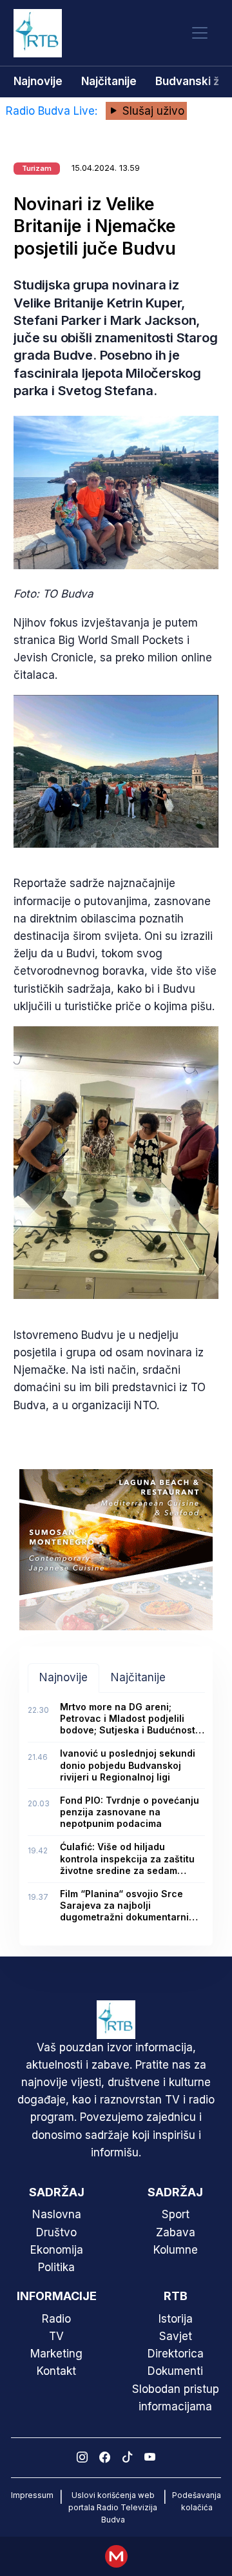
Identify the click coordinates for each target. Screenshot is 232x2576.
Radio (56, 2319)
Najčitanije (109, 81)
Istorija (176, 2319)
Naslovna (57, 2214)
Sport (176, 2214)
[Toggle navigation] (200, 33)
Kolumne (176, 2250)
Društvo (56, 2232)
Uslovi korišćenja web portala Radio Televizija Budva (113, 2507)
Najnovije (38, 81)
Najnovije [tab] (63, 1677)
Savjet (176, 2336)
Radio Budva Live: (53, 111)
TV (56, 2336)
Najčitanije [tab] (138, 1677)
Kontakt (56, 2371)
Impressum (32, 2495)
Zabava (176, 2232)
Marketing (56, 2354)
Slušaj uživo (152, 111)
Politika (56, 2267)
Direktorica (176, 2354)
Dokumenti (175, 2371)
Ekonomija (57, 2250)
